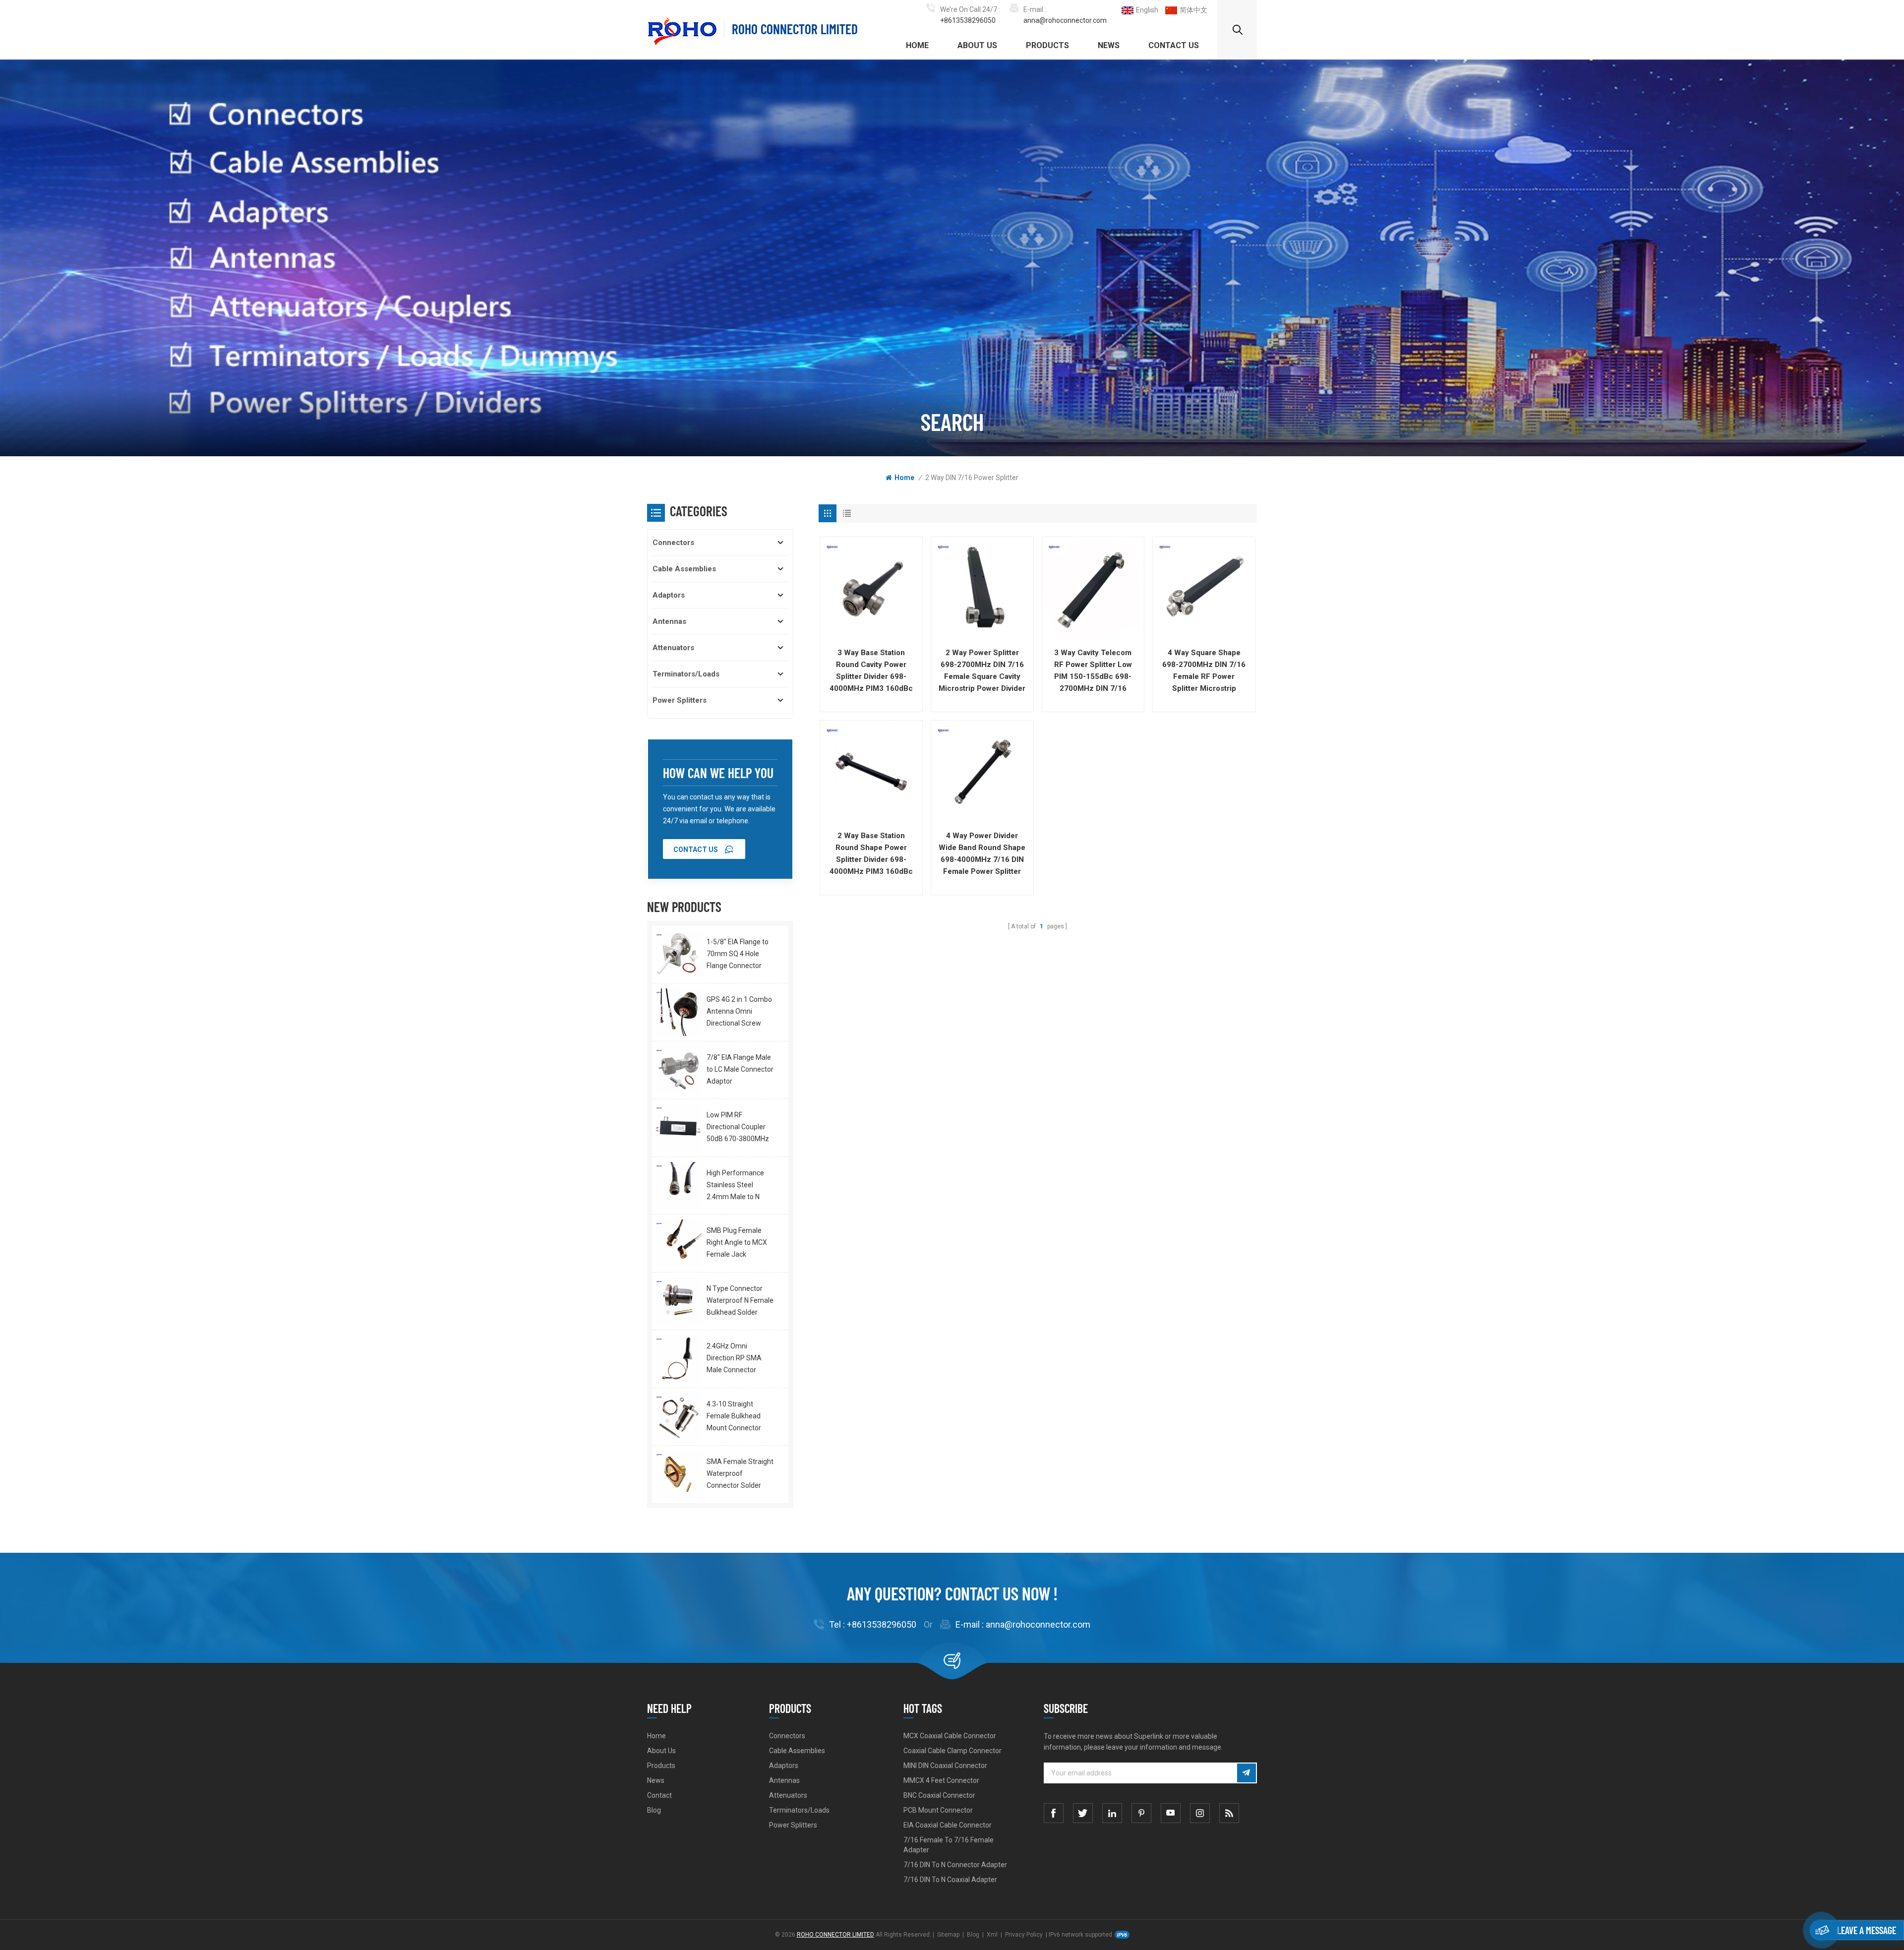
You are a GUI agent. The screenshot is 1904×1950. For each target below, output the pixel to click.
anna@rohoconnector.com (1065, 20)
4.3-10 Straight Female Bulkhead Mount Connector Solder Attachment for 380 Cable (737, 1417)
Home (917, 45)
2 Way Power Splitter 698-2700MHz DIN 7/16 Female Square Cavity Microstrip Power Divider (982, 670)
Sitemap (948, 1935)
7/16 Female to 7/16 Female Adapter (949, 1845)
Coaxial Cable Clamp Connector (952, 1751)
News (1109, 45)
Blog (654, 1810)
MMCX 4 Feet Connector (941, 1780)
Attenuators (673, 648)
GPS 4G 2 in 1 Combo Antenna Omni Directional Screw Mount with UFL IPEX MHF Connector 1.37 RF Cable (739, 1012)
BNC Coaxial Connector (939, 1795)
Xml (992, 1935)
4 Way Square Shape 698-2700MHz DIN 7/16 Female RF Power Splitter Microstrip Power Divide (1204, 671)
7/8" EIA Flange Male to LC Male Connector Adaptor (740, 1069)
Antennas (669, 621)
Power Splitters (680, 700)
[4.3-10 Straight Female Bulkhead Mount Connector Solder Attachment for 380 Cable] (678, 1417)
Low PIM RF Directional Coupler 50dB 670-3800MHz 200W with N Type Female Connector (738, 1128)
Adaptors (669, 595)
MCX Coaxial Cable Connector (950, 1736)
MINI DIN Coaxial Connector (945, 1766)
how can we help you (718, 773)
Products (1047, 45)
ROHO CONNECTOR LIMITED (795, 29)
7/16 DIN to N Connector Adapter (955, 1865)
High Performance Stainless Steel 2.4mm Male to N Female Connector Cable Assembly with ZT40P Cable (739, 1186)
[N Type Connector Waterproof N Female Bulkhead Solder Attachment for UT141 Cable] (678, 1301)
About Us (977, 45)
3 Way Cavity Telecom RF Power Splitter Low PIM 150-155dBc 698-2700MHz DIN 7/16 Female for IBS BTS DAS (1093, 671)
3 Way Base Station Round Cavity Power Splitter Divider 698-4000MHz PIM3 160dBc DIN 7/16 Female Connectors (871, 671)
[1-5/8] (678, 954)
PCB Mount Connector (938, 1810)
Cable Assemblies (684, 569)
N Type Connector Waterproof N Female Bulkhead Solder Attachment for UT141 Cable (740, 1301)
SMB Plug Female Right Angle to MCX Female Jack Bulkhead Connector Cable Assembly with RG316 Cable (739, 1243)
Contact (659, 1795)
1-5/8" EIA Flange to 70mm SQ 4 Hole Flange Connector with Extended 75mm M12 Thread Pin (740, 955)
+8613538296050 (968, 20)
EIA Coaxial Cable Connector (948, 1825)
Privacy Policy (1024, 1935)
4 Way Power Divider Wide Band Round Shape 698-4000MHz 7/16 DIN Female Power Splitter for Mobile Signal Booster (982, 854)
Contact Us (1174, 45)
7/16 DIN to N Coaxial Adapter (950, 1880)
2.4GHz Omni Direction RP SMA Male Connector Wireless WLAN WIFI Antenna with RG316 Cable (739, 1359)
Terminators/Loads (686, 674)
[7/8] (678, 1070)
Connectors (673, 543)
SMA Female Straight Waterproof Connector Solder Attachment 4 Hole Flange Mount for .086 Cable (741, 1474)
